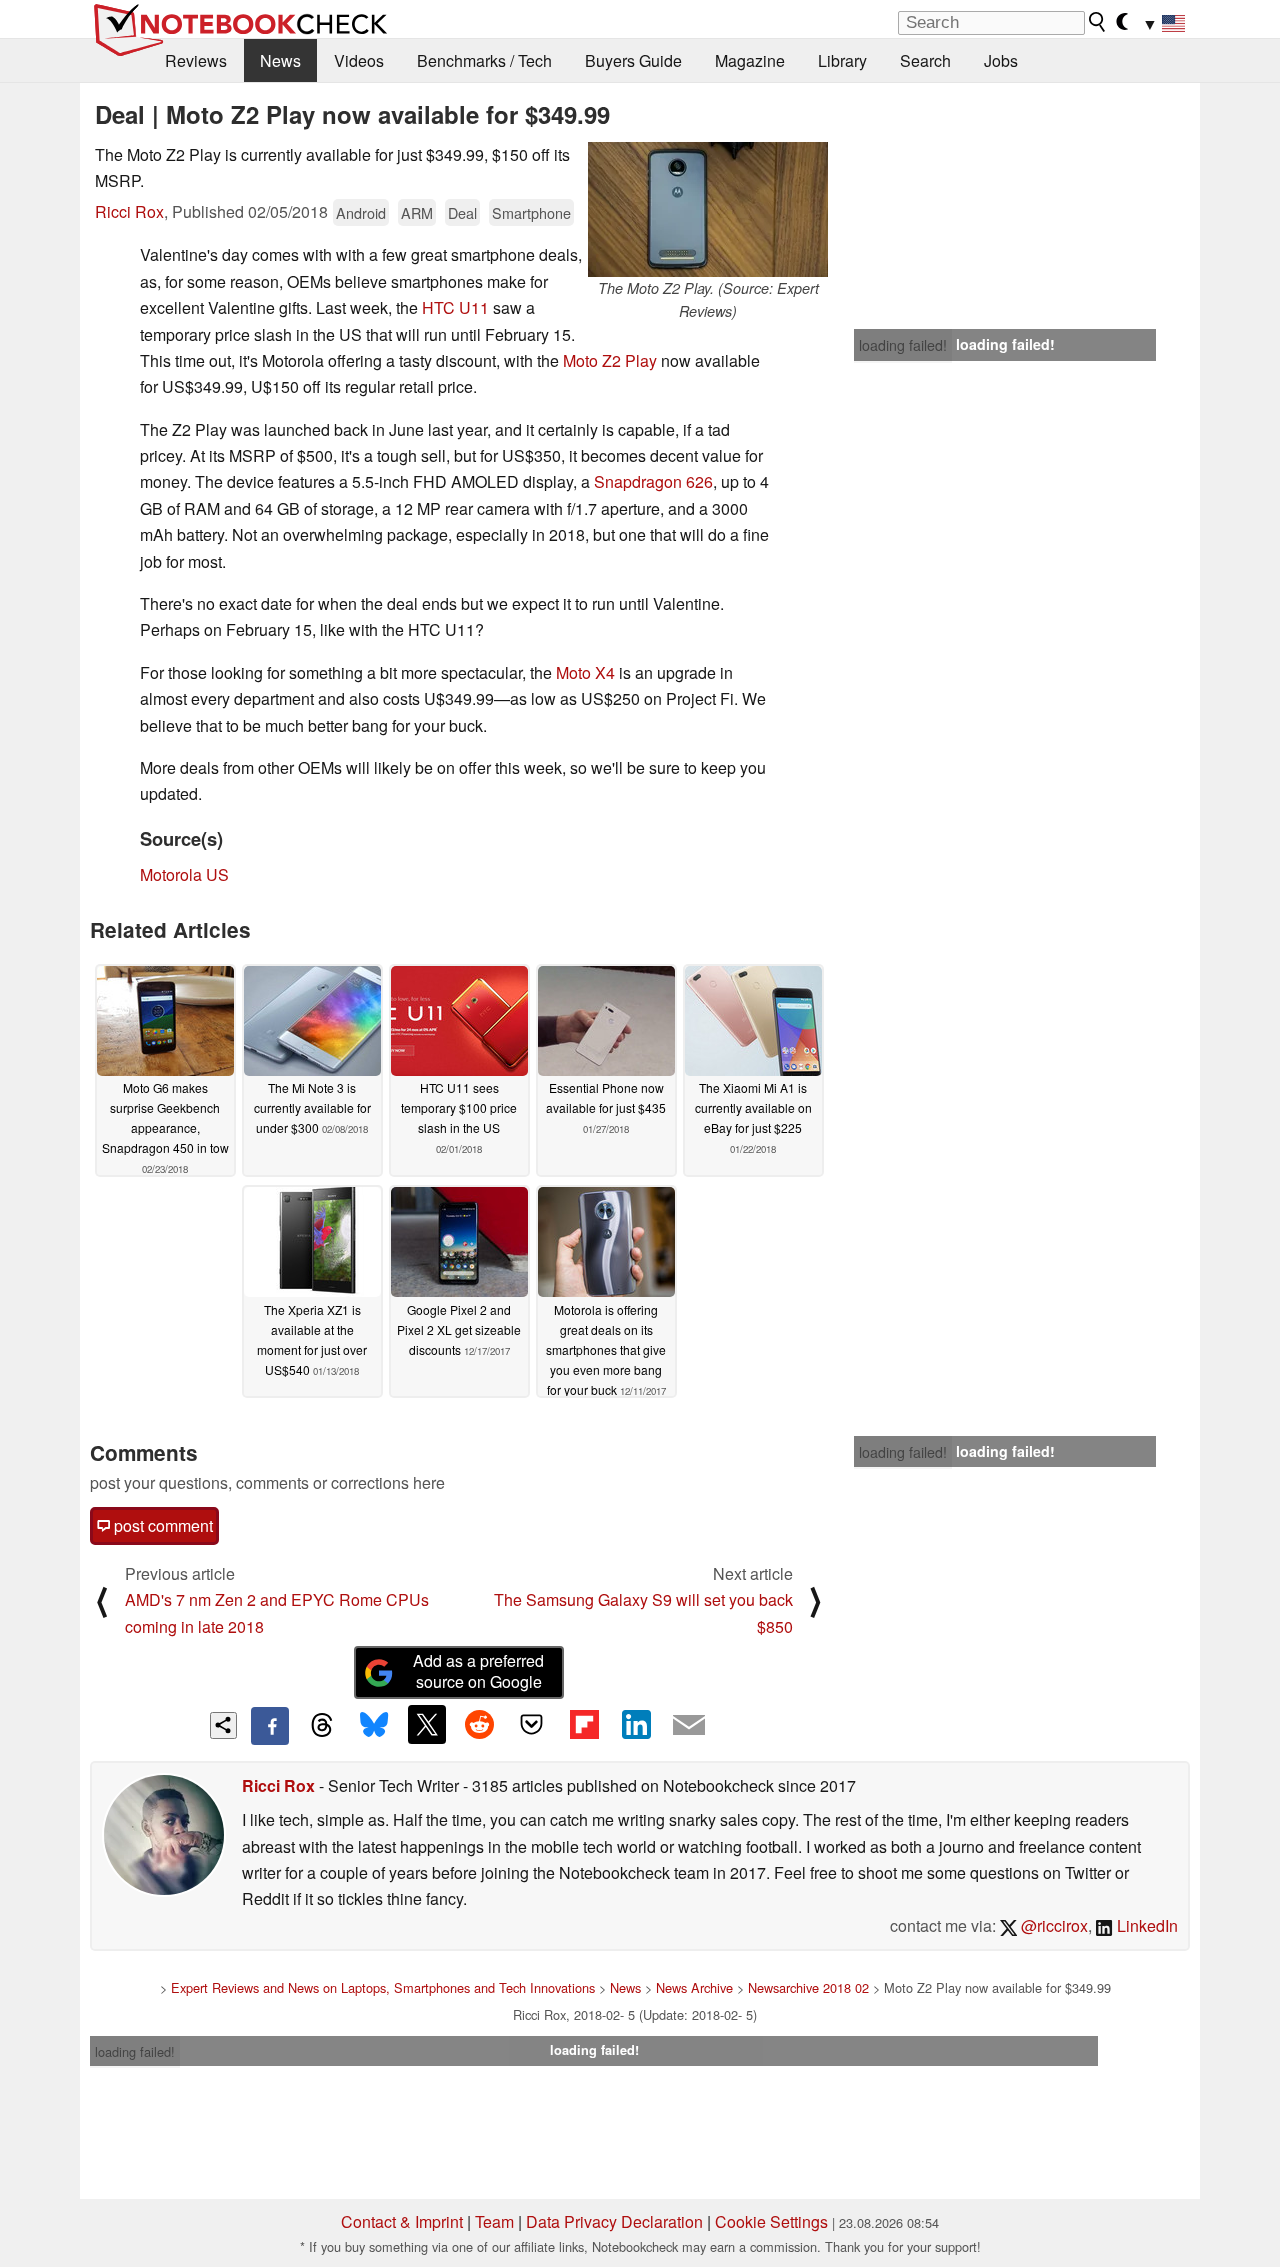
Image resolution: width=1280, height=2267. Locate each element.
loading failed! (903, 345)
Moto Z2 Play (610, 360)
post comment (161, 1525)
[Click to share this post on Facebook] (270, 1726)
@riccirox (1052, 1925)
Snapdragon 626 (653, 481)
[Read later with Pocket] (532, 1724)
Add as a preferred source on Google (478, 1671)
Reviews (196, 60)
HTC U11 (455, 307)
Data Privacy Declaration (614, 2221)
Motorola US (184, 874)
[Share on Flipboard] (584, 1724)
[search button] (1098, 22)
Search (925, 60)
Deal (462, 212)
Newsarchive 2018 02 (808, 1987)
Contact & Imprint (402, 2221)
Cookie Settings (771, 2221)
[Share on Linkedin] (636, 1724)
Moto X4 (585, 672)
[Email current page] (689, 1726)
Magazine (750, 60)
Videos (359, 60)
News (280, 60)
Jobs (1001, 60)
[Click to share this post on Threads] (322, 1726)
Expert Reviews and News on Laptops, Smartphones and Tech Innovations (383, 1987)
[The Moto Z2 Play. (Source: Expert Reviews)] (708, 209)
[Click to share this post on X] (427, 1724)
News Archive (694, 1987)
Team (494, 2221)
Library (842, 60)
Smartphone (531, 212)
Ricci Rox (129, 211)
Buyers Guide (633, 60)
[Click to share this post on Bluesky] (374, 1726)
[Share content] (223, 1725)
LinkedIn (1145, 1925)
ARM (417, 212)
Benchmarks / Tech (484, 60)
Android (361, 212)
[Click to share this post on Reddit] (479, 1724)
